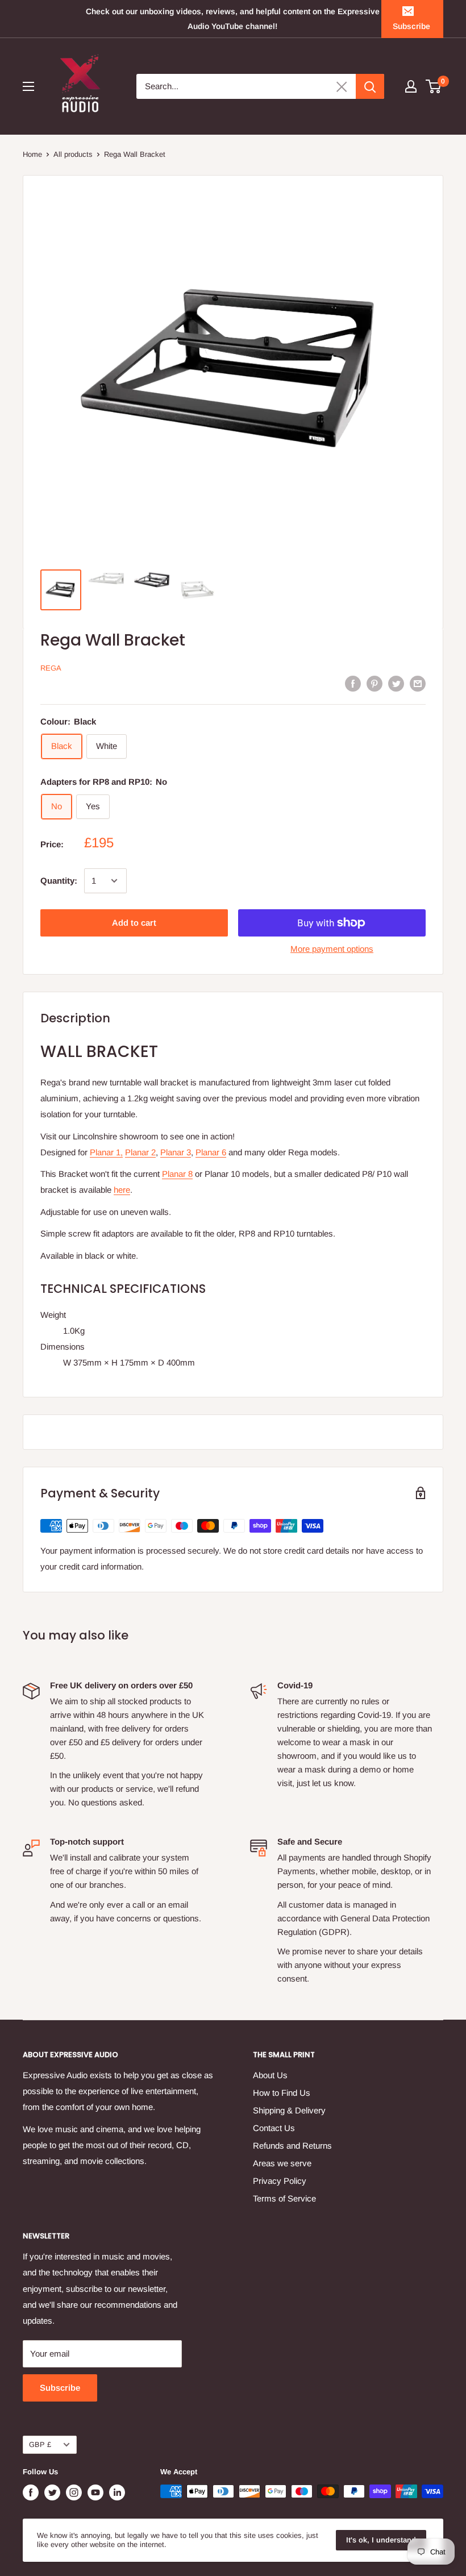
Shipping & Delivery (289, 2110)
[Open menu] (28, 86)
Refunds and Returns (292, 2146)
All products (73, 154)
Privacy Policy (280, 2181)
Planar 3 (176, 1152)
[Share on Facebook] (353, 683)
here (122, 1190)
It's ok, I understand (381, 2540)
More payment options (332, 949)
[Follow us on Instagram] (74, 2492)
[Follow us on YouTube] (95, 2492)
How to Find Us (282, 2093)
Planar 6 (211, 1152)
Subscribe (411, 26)
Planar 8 (177, 1174)
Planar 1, (106, 1152)
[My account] (411, 86)
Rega (51, 668)
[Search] (370, 86)
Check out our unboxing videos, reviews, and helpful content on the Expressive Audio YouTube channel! (233, 19)
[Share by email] (418, 683)
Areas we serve (282, 2163)
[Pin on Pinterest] (375, 683)
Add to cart (134, 923)
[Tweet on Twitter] (396, 683)
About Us (270, 2075)
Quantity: (59, 881)
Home (32, 154)
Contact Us (274, 2128)
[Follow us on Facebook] (31, 2492)
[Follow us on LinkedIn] (117, 2492)
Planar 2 (140, 1152)
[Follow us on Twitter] (52, 2492)
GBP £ (40, 2444)
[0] (434, 86)
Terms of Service (284, 2198)
